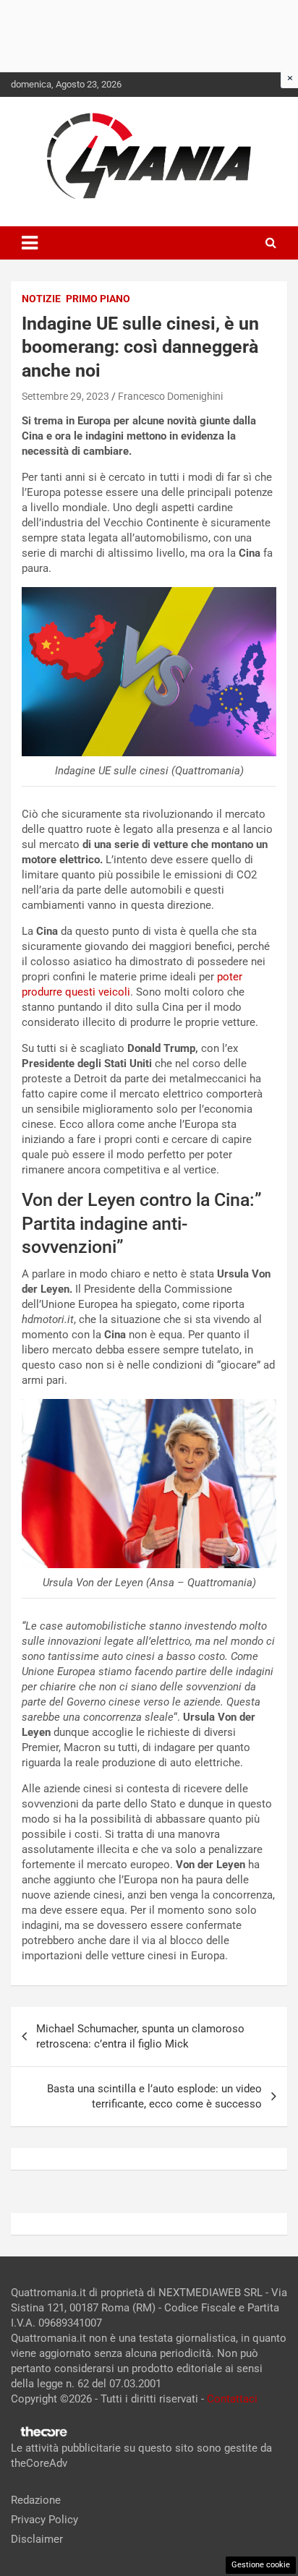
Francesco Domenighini (170, 396)
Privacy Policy (44, 2520)
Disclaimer (37, 2539)
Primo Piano (98, 299)
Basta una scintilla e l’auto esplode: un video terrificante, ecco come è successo (154, 2096)
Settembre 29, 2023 (65, 396)
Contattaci (232, 2399)
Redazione (36, 2500)
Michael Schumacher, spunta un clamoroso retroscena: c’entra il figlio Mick (140, 2036)
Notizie (41, 299)
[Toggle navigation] (30, 243)
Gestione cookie (261, 2565)
